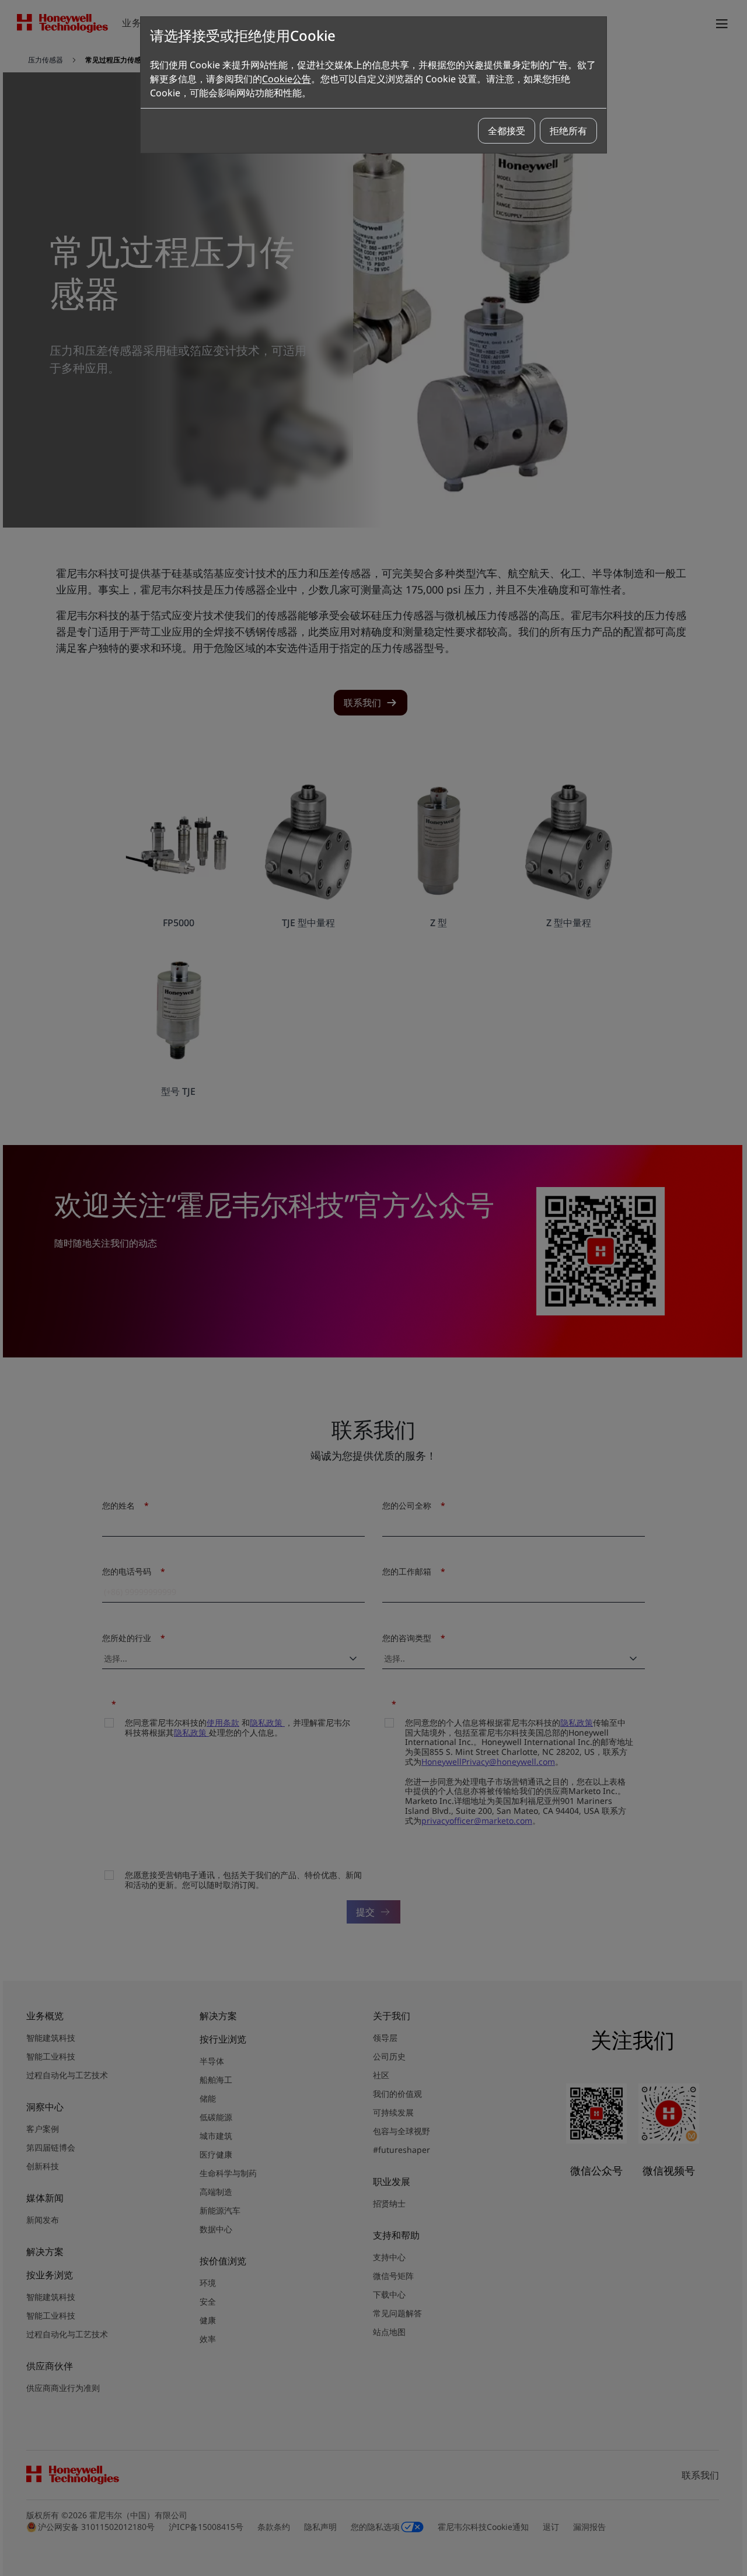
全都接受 (507, 131)
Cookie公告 (287, 79)
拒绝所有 (568, 131)
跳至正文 (39, 57)
